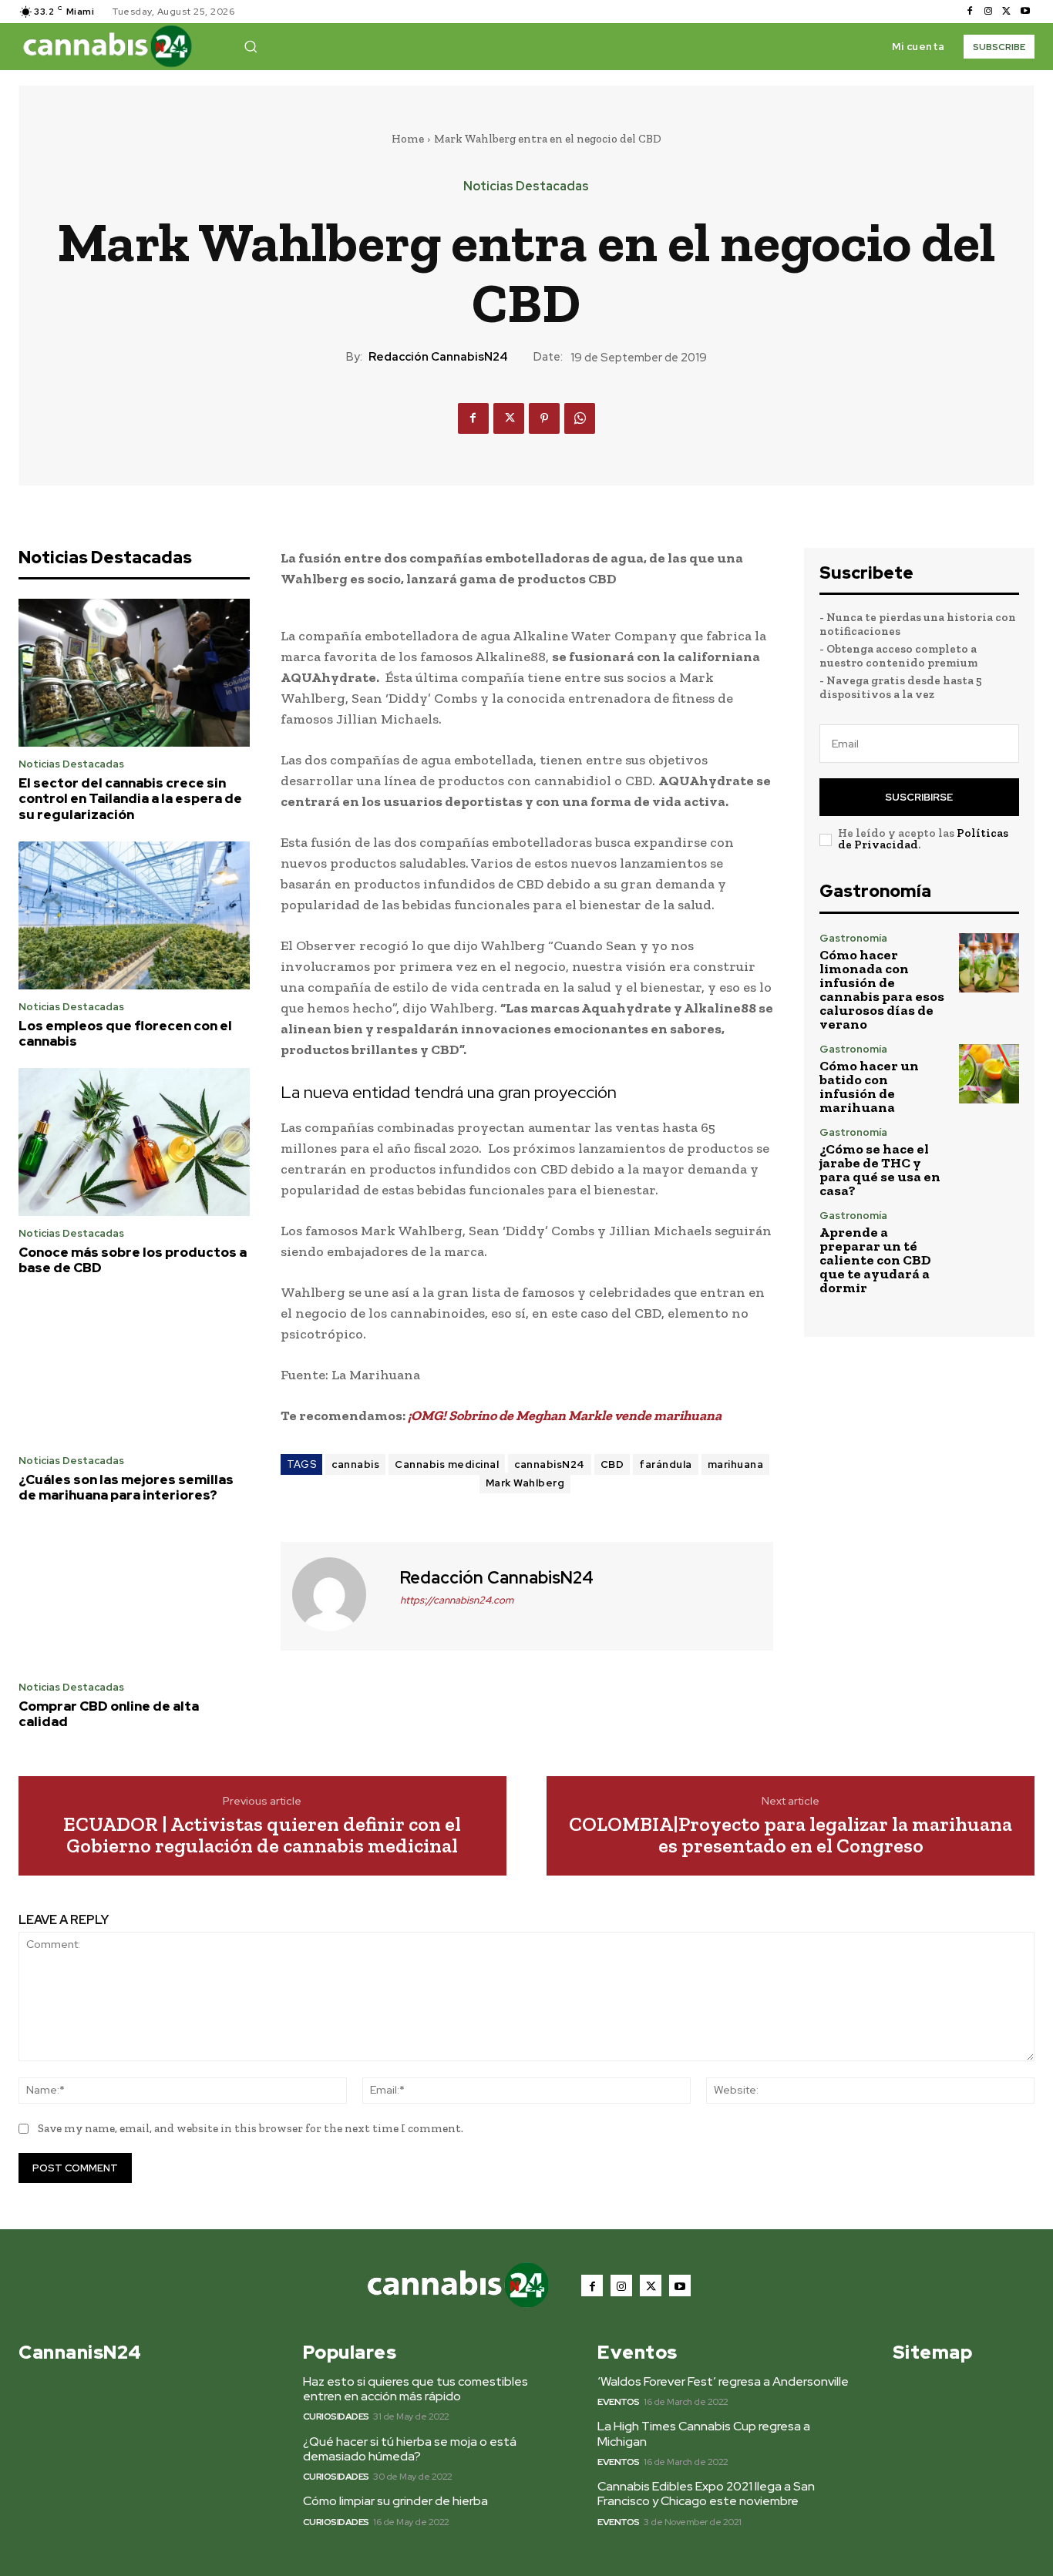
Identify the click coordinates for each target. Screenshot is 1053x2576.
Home (408, 139)
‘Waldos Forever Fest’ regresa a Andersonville (723, 2381)
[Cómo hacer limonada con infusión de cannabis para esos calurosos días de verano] (989, 963)
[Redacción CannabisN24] (338, 1594)
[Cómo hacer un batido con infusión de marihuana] (989, 1074)
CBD (612, 1464)
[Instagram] (988, 12)
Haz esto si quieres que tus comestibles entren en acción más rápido (415, 2389)
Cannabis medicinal (447, 1464)
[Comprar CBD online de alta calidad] (134, 1596)
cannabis (355, 1464)
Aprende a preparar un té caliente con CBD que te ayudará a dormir (875, 1260)
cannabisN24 (550, 1464)
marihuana (736, 1464)
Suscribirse (919, 797)
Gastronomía (853, 938)
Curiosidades (336, 2416)
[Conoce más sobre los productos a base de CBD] (134, 1142)
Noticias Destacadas (526, 186)
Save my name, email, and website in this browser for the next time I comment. (251, 2128)
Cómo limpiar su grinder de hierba (395, 2501)
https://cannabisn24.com (457, 1600)
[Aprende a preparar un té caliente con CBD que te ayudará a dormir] (989, 1241)
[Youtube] (1025, 12)
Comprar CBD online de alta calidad (109, 1714)
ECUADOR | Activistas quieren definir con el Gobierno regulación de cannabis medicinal (262, 1835)
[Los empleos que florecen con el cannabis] (134, 915)
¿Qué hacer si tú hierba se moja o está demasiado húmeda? (410, 2449)
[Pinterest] (544, 418)
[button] (251, 46)
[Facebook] (970, 12)
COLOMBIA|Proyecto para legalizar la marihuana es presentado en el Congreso (791, 1835)
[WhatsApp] (580, 418)
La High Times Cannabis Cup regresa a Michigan (704, 2433)
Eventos (619, 2402)
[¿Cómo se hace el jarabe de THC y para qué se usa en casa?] (989, 1157)
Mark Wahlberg (525, 1483)
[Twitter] (1007, 12)
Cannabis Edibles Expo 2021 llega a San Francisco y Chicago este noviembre (706, 2494)
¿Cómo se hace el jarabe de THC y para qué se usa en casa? (880, 1170)
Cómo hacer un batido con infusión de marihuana (869, 1086)
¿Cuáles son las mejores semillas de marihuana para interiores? (126, 1487)
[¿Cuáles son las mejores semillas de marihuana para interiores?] (134, 1369)
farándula (666, 1464)
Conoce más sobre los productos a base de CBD (133, 1260)
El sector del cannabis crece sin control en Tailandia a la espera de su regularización (130, 799)
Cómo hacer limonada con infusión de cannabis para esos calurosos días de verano (882, 989)
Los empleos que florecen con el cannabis (125, 1033)
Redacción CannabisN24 (438, 357)
